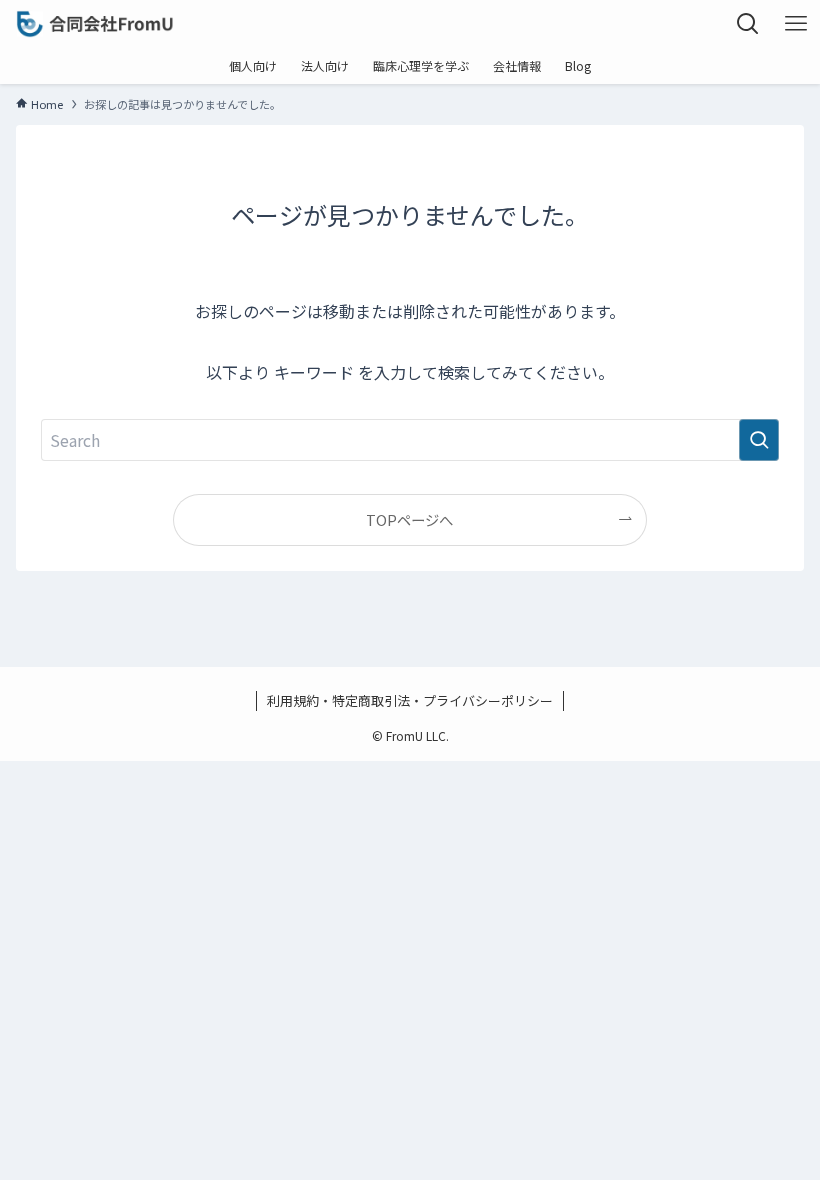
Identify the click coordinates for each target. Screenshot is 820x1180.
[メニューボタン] (796, 24)
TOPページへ (409, 519)
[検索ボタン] (748, 24)
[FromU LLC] (95, 24)
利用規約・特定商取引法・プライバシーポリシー (410, 700)
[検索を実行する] (759, 440)
